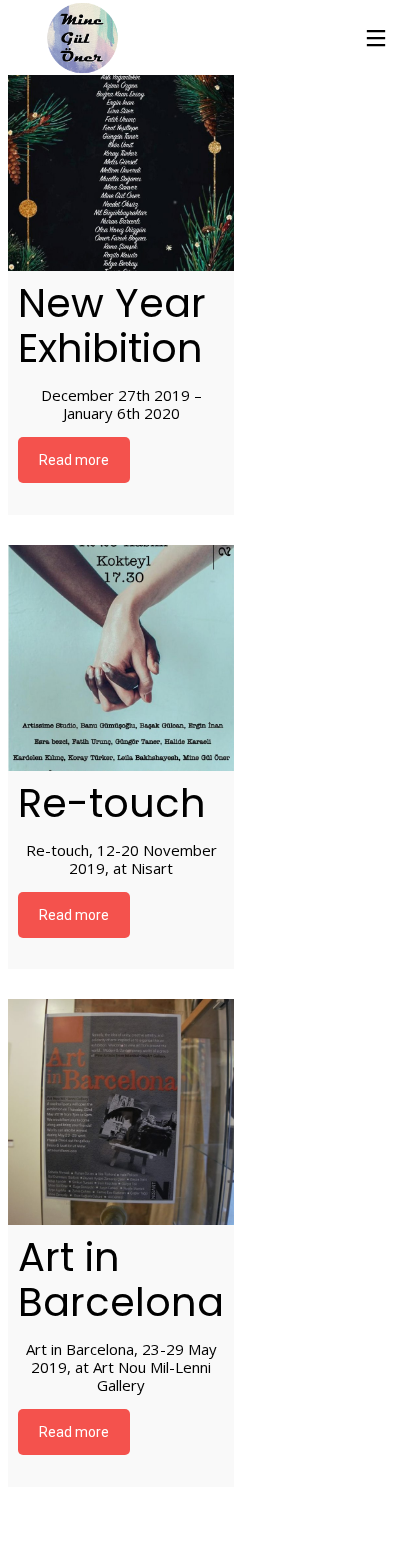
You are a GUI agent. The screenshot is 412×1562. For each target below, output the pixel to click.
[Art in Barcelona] (121, 1112)
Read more (74, 460)
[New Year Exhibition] (121, 158)
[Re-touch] (121, 658)
